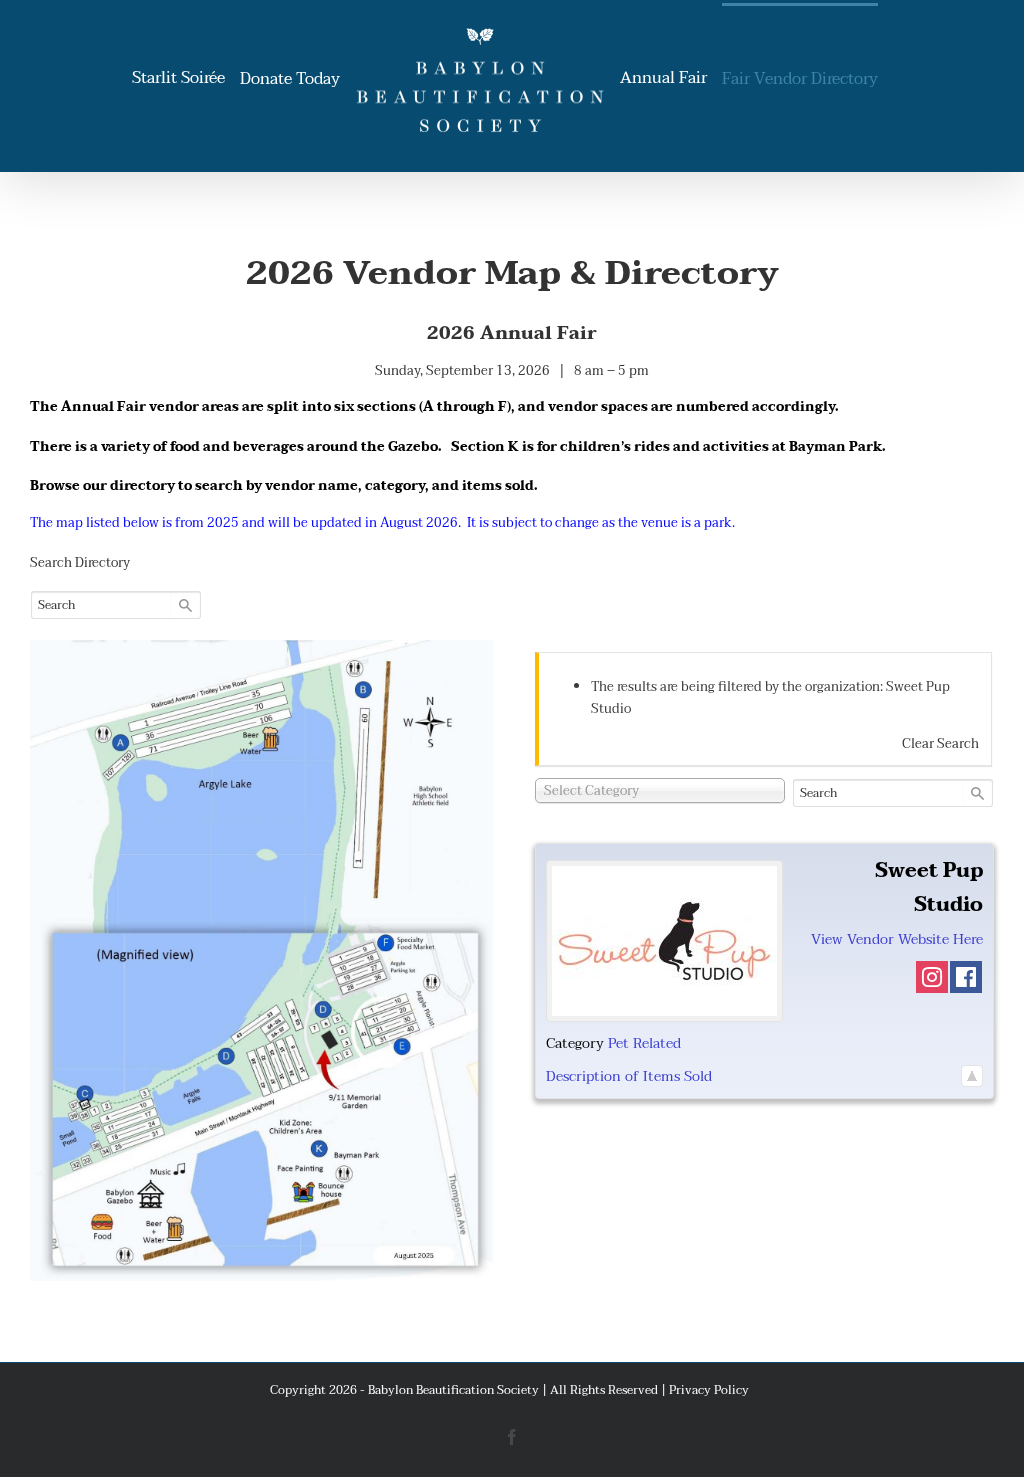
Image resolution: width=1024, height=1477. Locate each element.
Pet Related (644, 1043)
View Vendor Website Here (897, 939)
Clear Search (940, 744)
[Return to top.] (972, 1076)
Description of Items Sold (629, 1076)
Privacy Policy (709, 1390)
